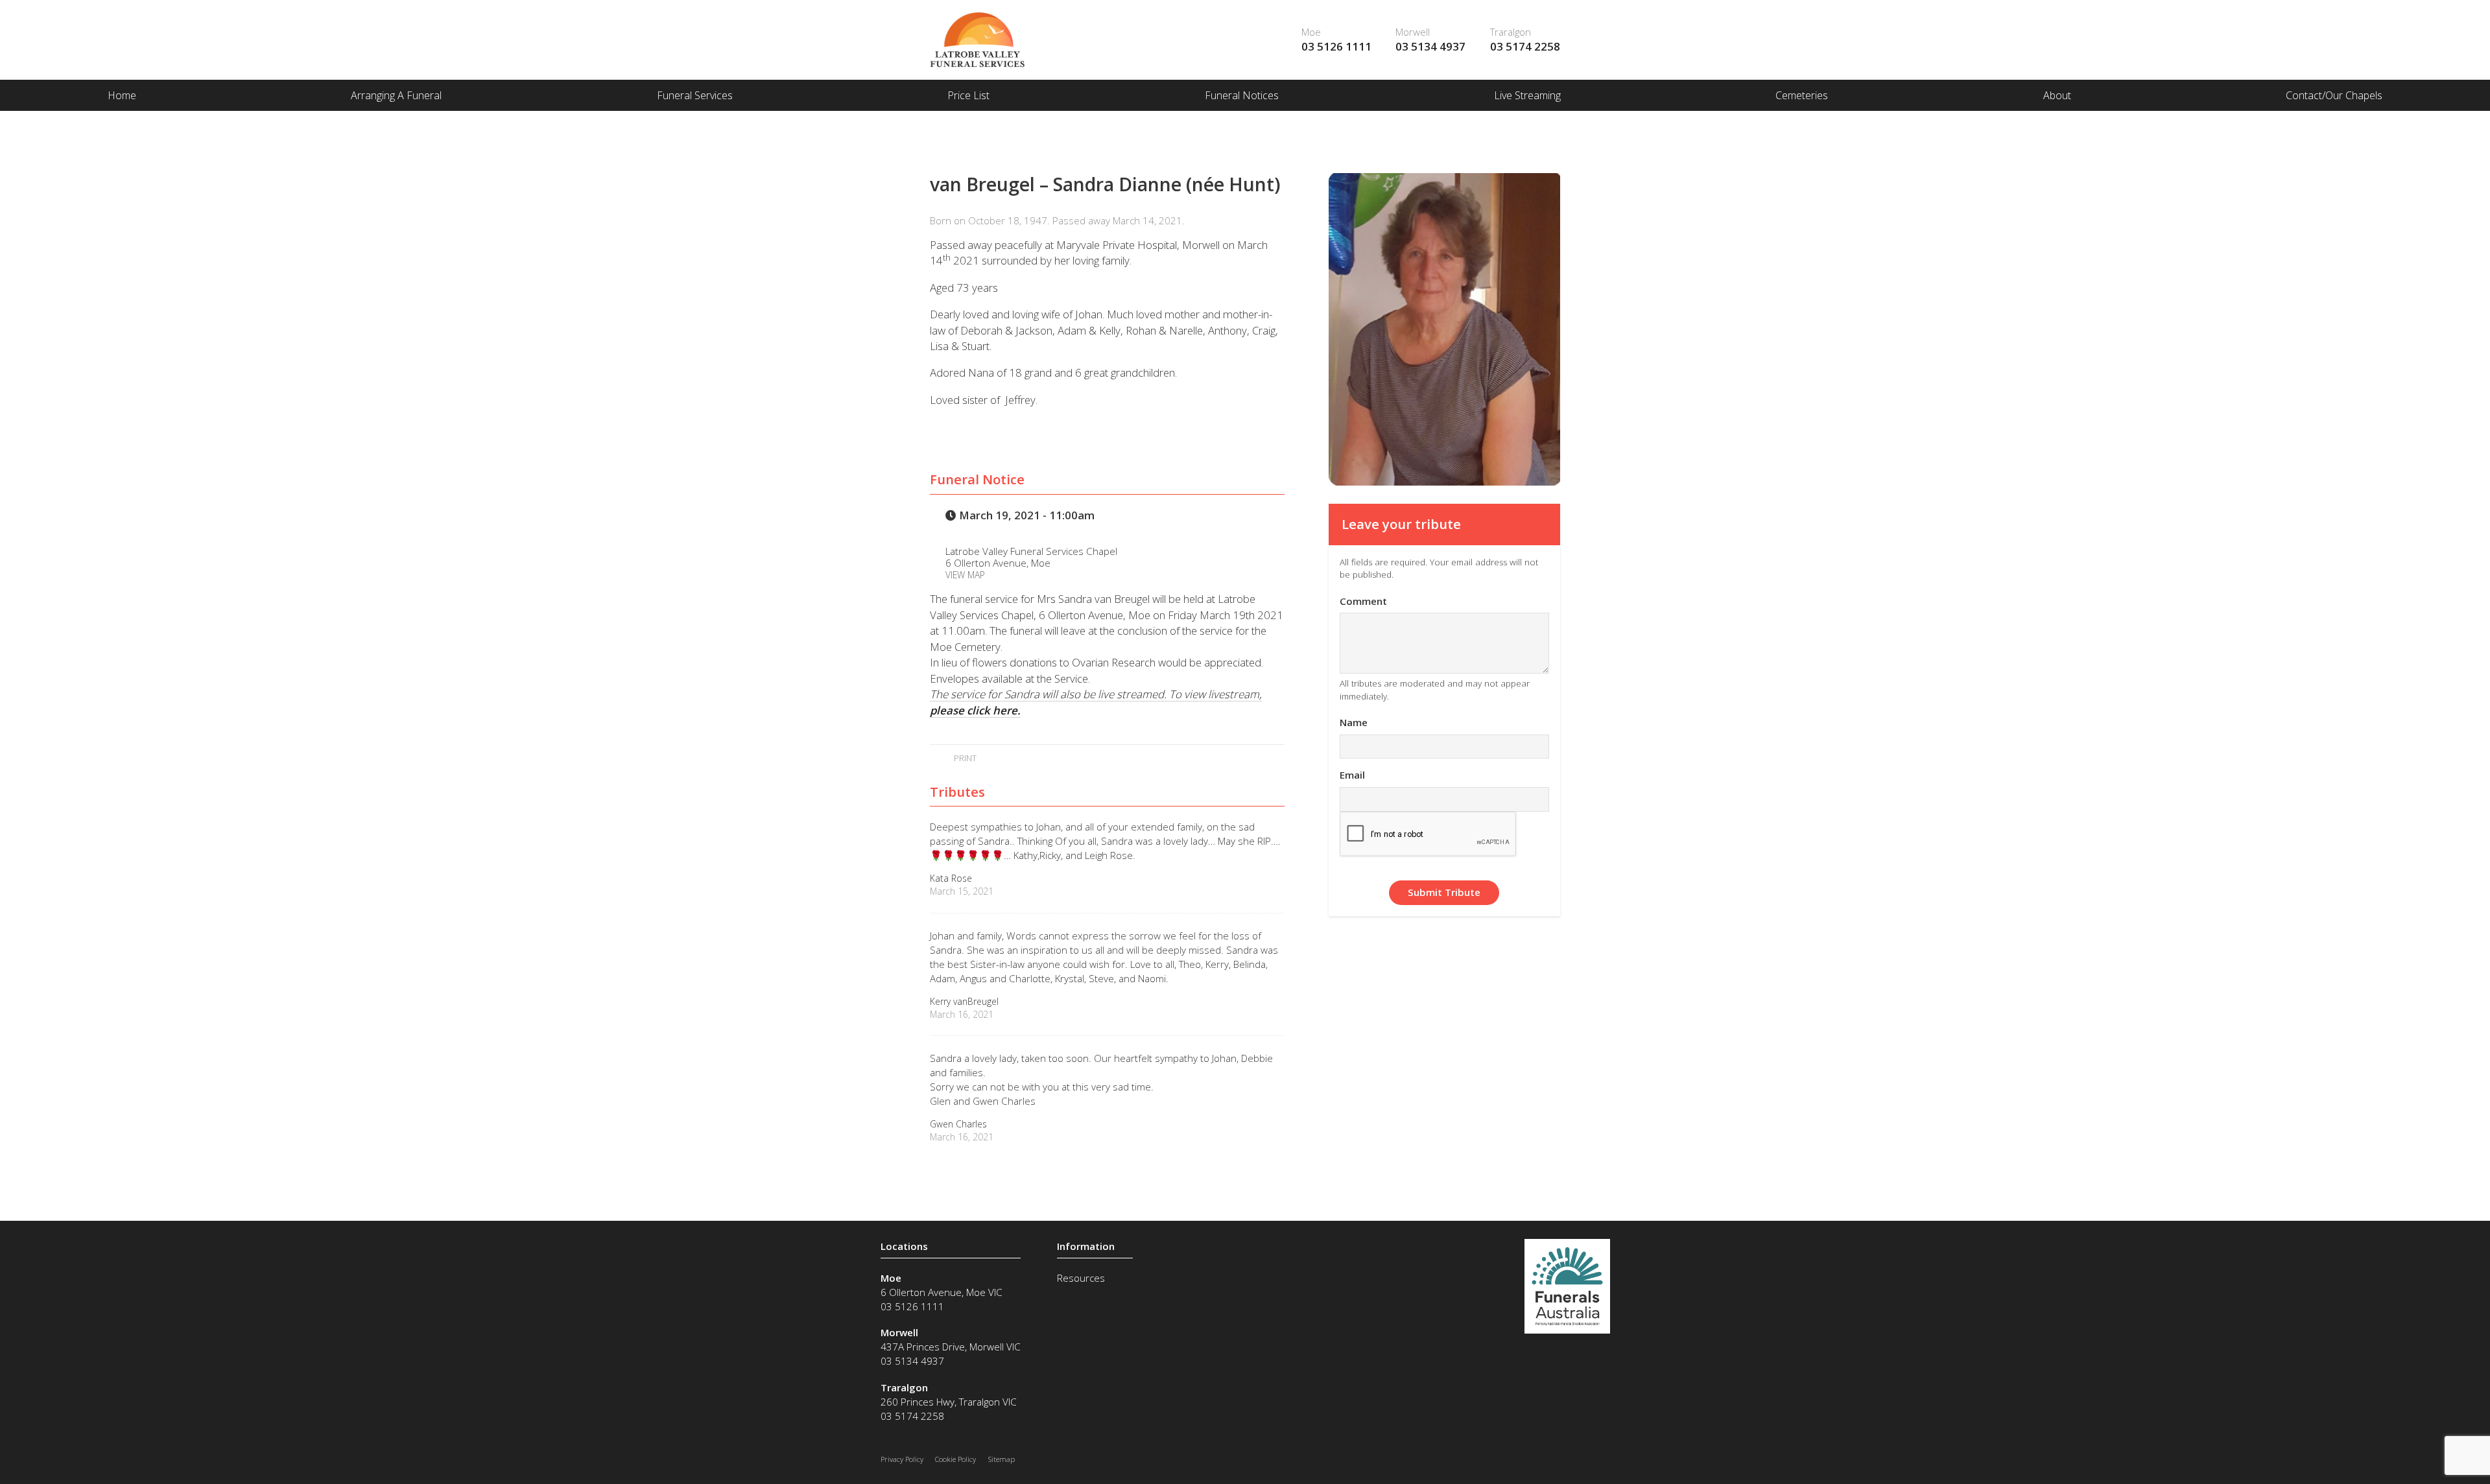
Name (1354, 722)
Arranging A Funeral (396, 95)
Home (122, 95)
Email (1352, 775)
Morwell (1413, 32)
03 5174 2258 (1525, 46)
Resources (1081, 1278)
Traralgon (1511, 32)
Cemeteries (1802, 95)
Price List (968, 95)
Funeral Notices (1242, 95)
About (2057, 95)
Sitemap (1002, 1459)
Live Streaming (1527, 95)
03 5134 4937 (1430, 46)
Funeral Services (695, 95)
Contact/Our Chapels (2334, 95)
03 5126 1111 (1336, 46)
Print (964, 758)
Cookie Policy (955, 1459)
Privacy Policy (902, 1459)
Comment (1363, 601)
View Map (965, 575)
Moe (1311, 32)
